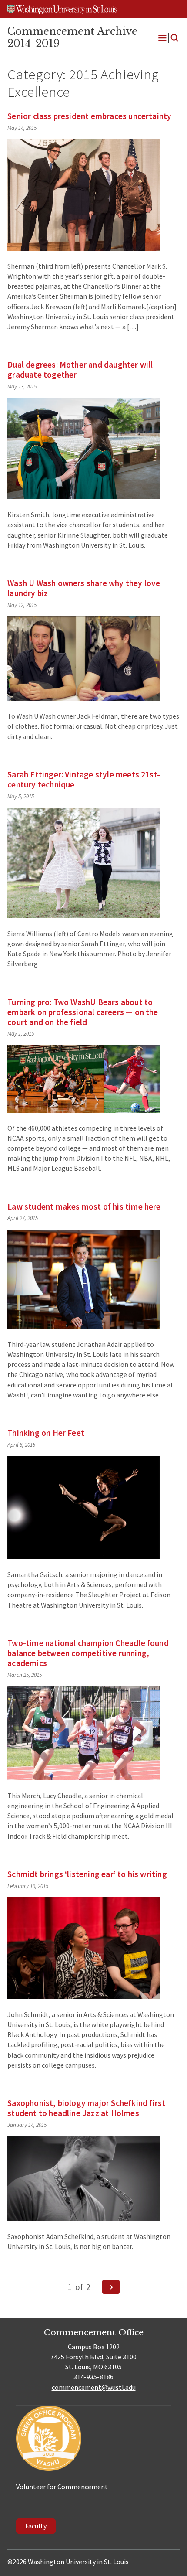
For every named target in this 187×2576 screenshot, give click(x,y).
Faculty (36, 2526)
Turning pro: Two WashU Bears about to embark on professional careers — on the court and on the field (83, 1012)
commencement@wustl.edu (94, 2387)
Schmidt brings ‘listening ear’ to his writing (87, 1874)
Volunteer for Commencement (62, 2487)
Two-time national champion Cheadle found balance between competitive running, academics (88, 1653)
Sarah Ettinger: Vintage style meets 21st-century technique (84, 779)
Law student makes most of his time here (84, 1206)
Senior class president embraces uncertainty (89, 116)
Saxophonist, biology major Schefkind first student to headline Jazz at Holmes (86, 2108)
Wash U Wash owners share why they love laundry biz (84, 588)
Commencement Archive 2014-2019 (72, 37)
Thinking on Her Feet (46, 1433)
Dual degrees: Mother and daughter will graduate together (80, 370)
